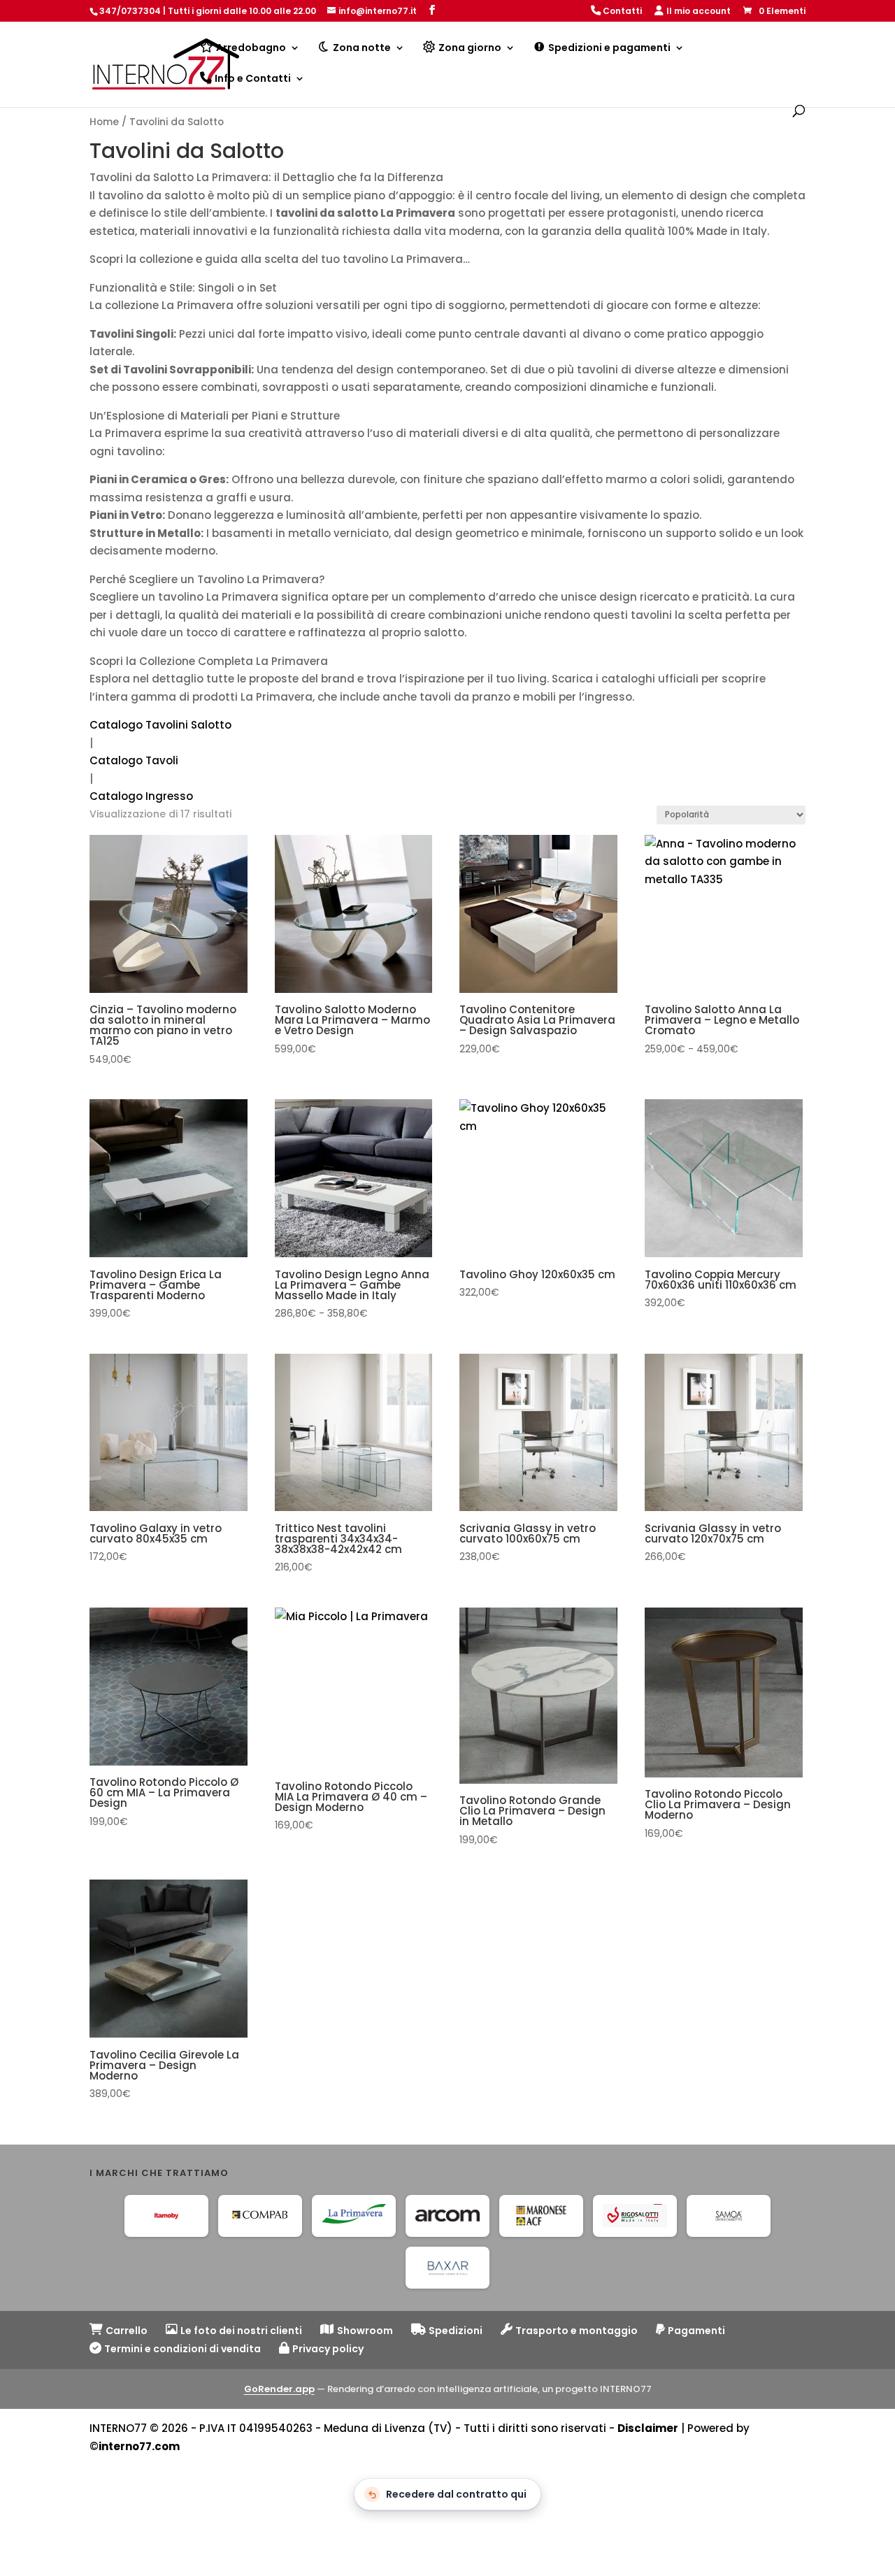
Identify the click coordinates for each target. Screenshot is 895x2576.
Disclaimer (648, 2428)
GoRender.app (279, 2388)
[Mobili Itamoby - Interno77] (166, 2215)
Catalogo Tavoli (134, 760)
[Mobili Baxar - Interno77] (447, 2267)
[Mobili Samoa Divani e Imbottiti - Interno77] (729, 2215)
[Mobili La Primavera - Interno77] (354, 2215)
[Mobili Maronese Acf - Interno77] (541, 2215)
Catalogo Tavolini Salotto (160, 725)
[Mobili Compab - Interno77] (260, 2215)
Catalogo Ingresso (141, 796)
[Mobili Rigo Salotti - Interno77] (635, 2215)
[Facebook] (432, 10)
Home (104, 122)
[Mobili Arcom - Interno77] (447, 2215)
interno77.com (139, 2446)
